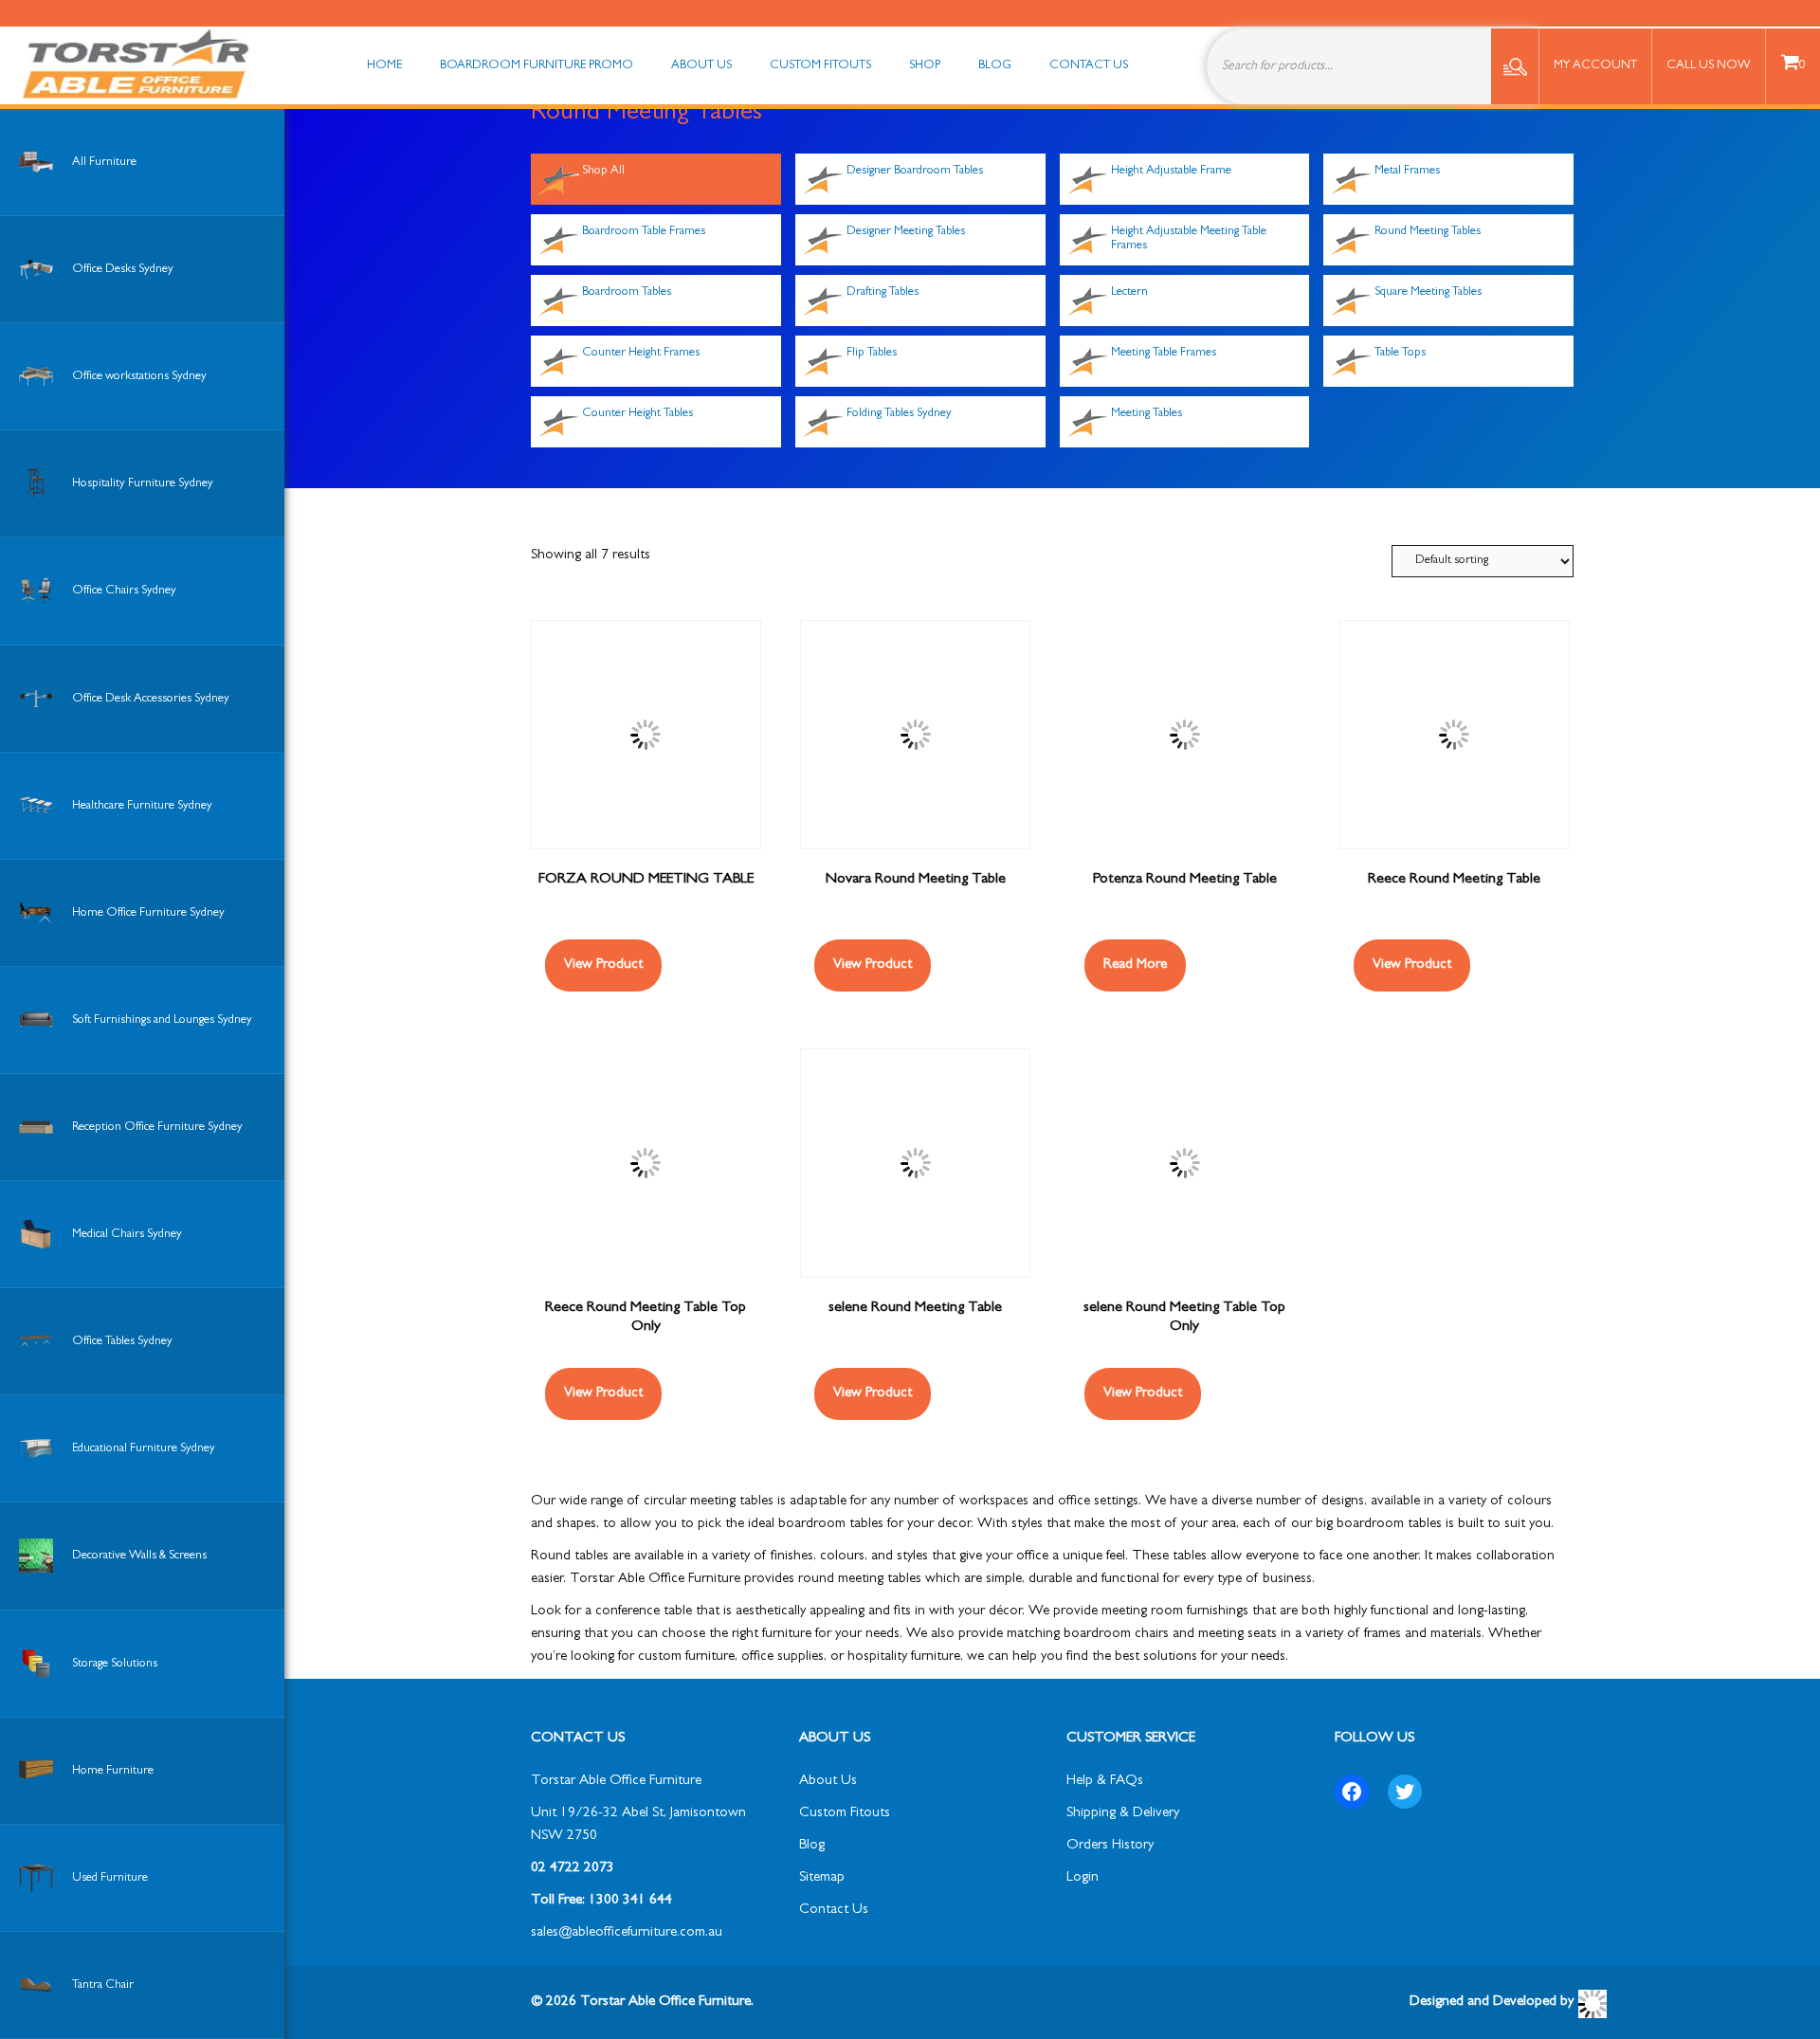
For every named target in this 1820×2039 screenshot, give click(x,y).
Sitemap (822, 1878)
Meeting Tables (1147, 414)
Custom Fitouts (845, 1814)
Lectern (1129, 292)
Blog (812, 1846)
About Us (828, 1782)
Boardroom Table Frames (644, 232)
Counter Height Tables (637, 414)
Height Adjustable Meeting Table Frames (1189, 239)
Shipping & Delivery (1123, 1814)
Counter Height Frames (641, 353)
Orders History (1110, 1846)
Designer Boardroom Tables (915, 171)
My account (1595, 66)
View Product (603, 965)
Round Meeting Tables (1428, 232)
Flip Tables (872, 353)
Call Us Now (1709, 66)
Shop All (603, 171)
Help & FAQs (1105, 1782)
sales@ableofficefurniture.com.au (627, 1933)
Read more (1135, 965)
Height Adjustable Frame (1171, 171)
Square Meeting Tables (1428, 292)
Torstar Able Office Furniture (616, 1782)
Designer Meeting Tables (906, 232)
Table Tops (1400, 353)
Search (1515, 66)
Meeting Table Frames (1164, 353)
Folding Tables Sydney (899, 414)
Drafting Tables (883, 292)
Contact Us (834, 1911)
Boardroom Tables (627, 292)
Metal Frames (1407, 171)
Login (1083, 1878)
